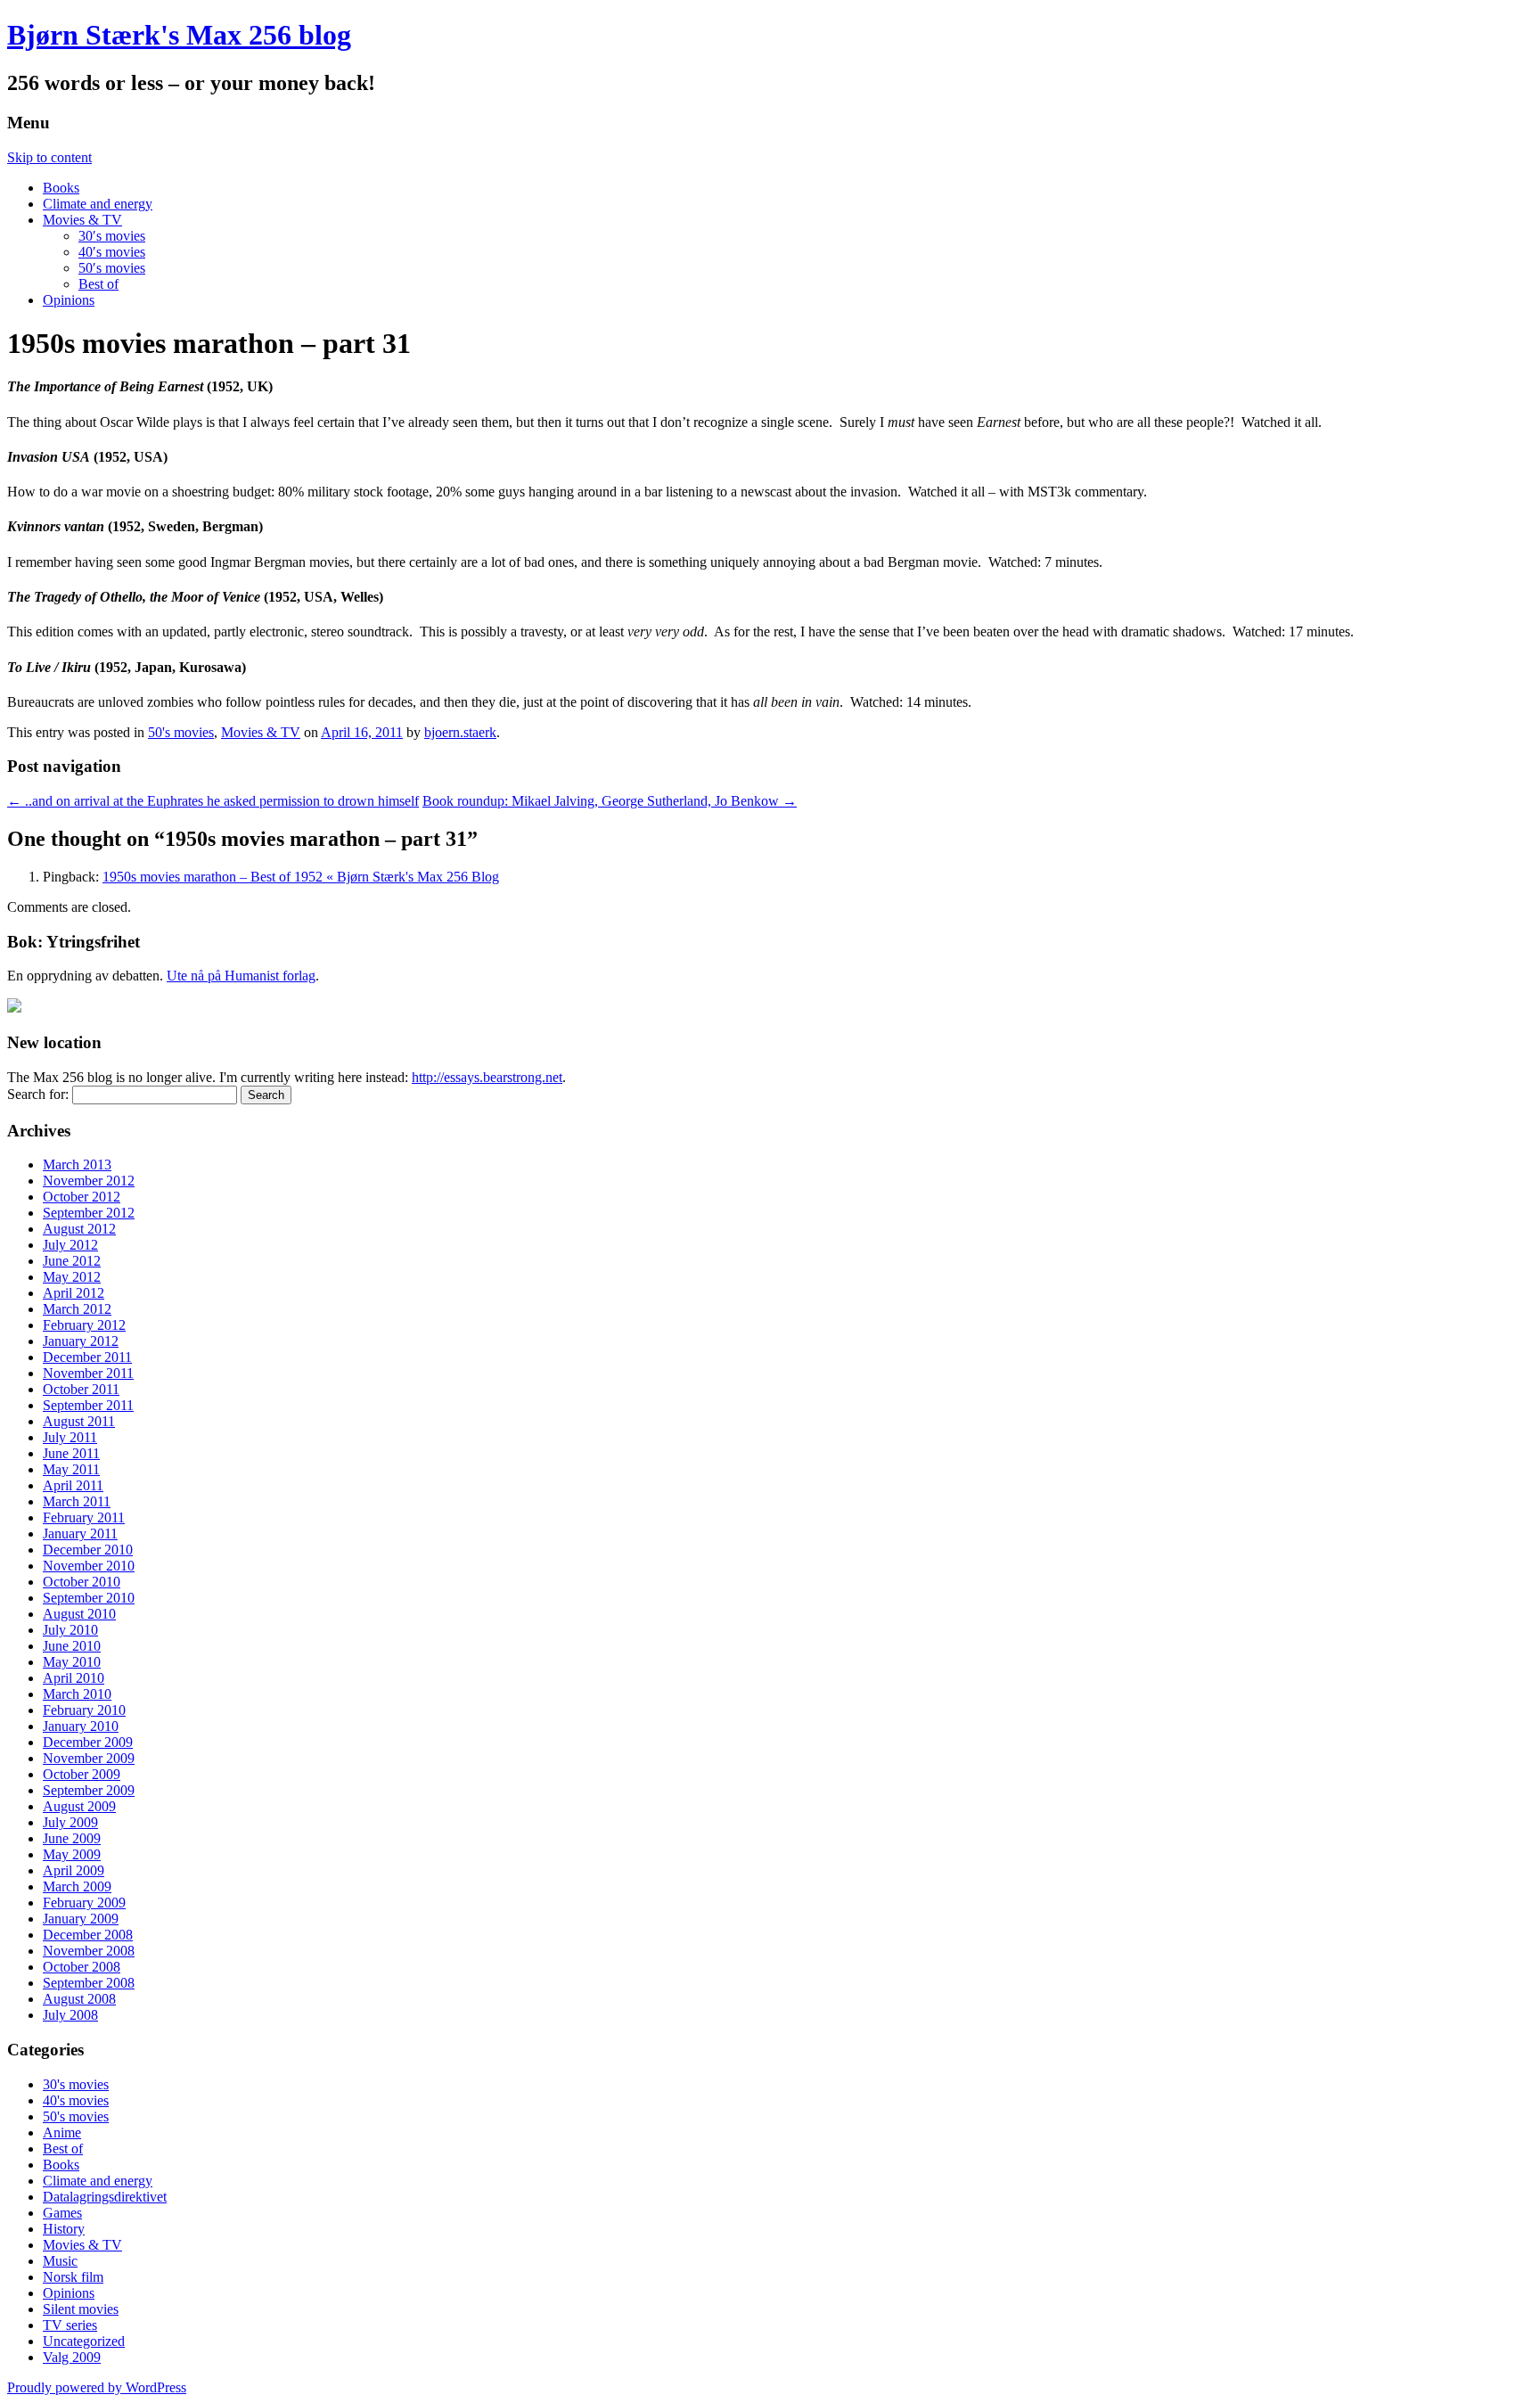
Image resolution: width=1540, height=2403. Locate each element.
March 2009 (77, 1886)
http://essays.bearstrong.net (487, 1077)
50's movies (181, 732)
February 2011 (84, 1517)
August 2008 (79, 1999)
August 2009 (79, 1806)
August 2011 (79, 1421)
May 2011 (71, 1469)
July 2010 (70, 1630)
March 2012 (77, 1309)
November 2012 (89, 1181)
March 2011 (77, 1501)
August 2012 (79, 1229)
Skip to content (49, 157)
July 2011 (70, 1437)
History (64, 2229)
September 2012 (89, 1213)
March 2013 (77, 1165)
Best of (98, 284)
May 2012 (72, 1277)
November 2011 (88, 1373)
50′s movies (112, 268)
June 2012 (72, 1261)
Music (60, 2261)
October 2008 (82, 1967)
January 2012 (81, 1341)
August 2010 (79, 1614)
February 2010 (84, 1710)
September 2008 (89, 1983)
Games (62, 2213)
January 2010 (81, 1726)
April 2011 (73, 1485)
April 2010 (74, 1678)
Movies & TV (82, 220)
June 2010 (72, 1646)
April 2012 (74, 1293)
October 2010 (82, 1582)
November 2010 (89, 1566)
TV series (70, 2325)
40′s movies (112, 252)
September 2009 (89, 1790)
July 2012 (70, 1245)
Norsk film (73, 2277)
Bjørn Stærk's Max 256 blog (179, 35)
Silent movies (81, 2309)
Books (61, 188)
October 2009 (82, 1774)
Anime (62, 2132)
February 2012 (84, 1325)
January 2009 (81, 1919)
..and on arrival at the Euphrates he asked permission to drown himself (213, 801)
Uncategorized (84, 2341)
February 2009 (84, 1903)
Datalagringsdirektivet (105, 2197)
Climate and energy (98, 204)
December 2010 (88, 1550)
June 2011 (71, 1453)
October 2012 (82, 1197)
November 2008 (89, 1951)
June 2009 (72, 1838)
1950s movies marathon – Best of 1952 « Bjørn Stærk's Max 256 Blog (301, 877)
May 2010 (72, 1662)
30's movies (76, 2084)
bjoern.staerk (460, 732)
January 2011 (80, 1534)
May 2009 (72, 1854)
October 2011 (81, 1389)
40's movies (76, 2100)
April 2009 (74, 1870)
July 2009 (70, 1822)
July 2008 (70, 2015)
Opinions (69, 300)
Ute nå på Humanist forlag (241, 976)
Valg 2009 (72, 2357)
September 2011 (88, 1405)
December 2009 (88, 1742)
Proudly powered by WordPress (97, 2387)
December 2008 (88, 1935)
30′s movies (112, 236)
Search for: (38, 1094)
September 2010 (89, 1598)
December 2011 (87, 1357)
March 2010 (77, 1694)
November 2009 (89, 1758)
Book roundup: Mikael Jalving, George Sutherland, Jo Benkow (610, 801)
